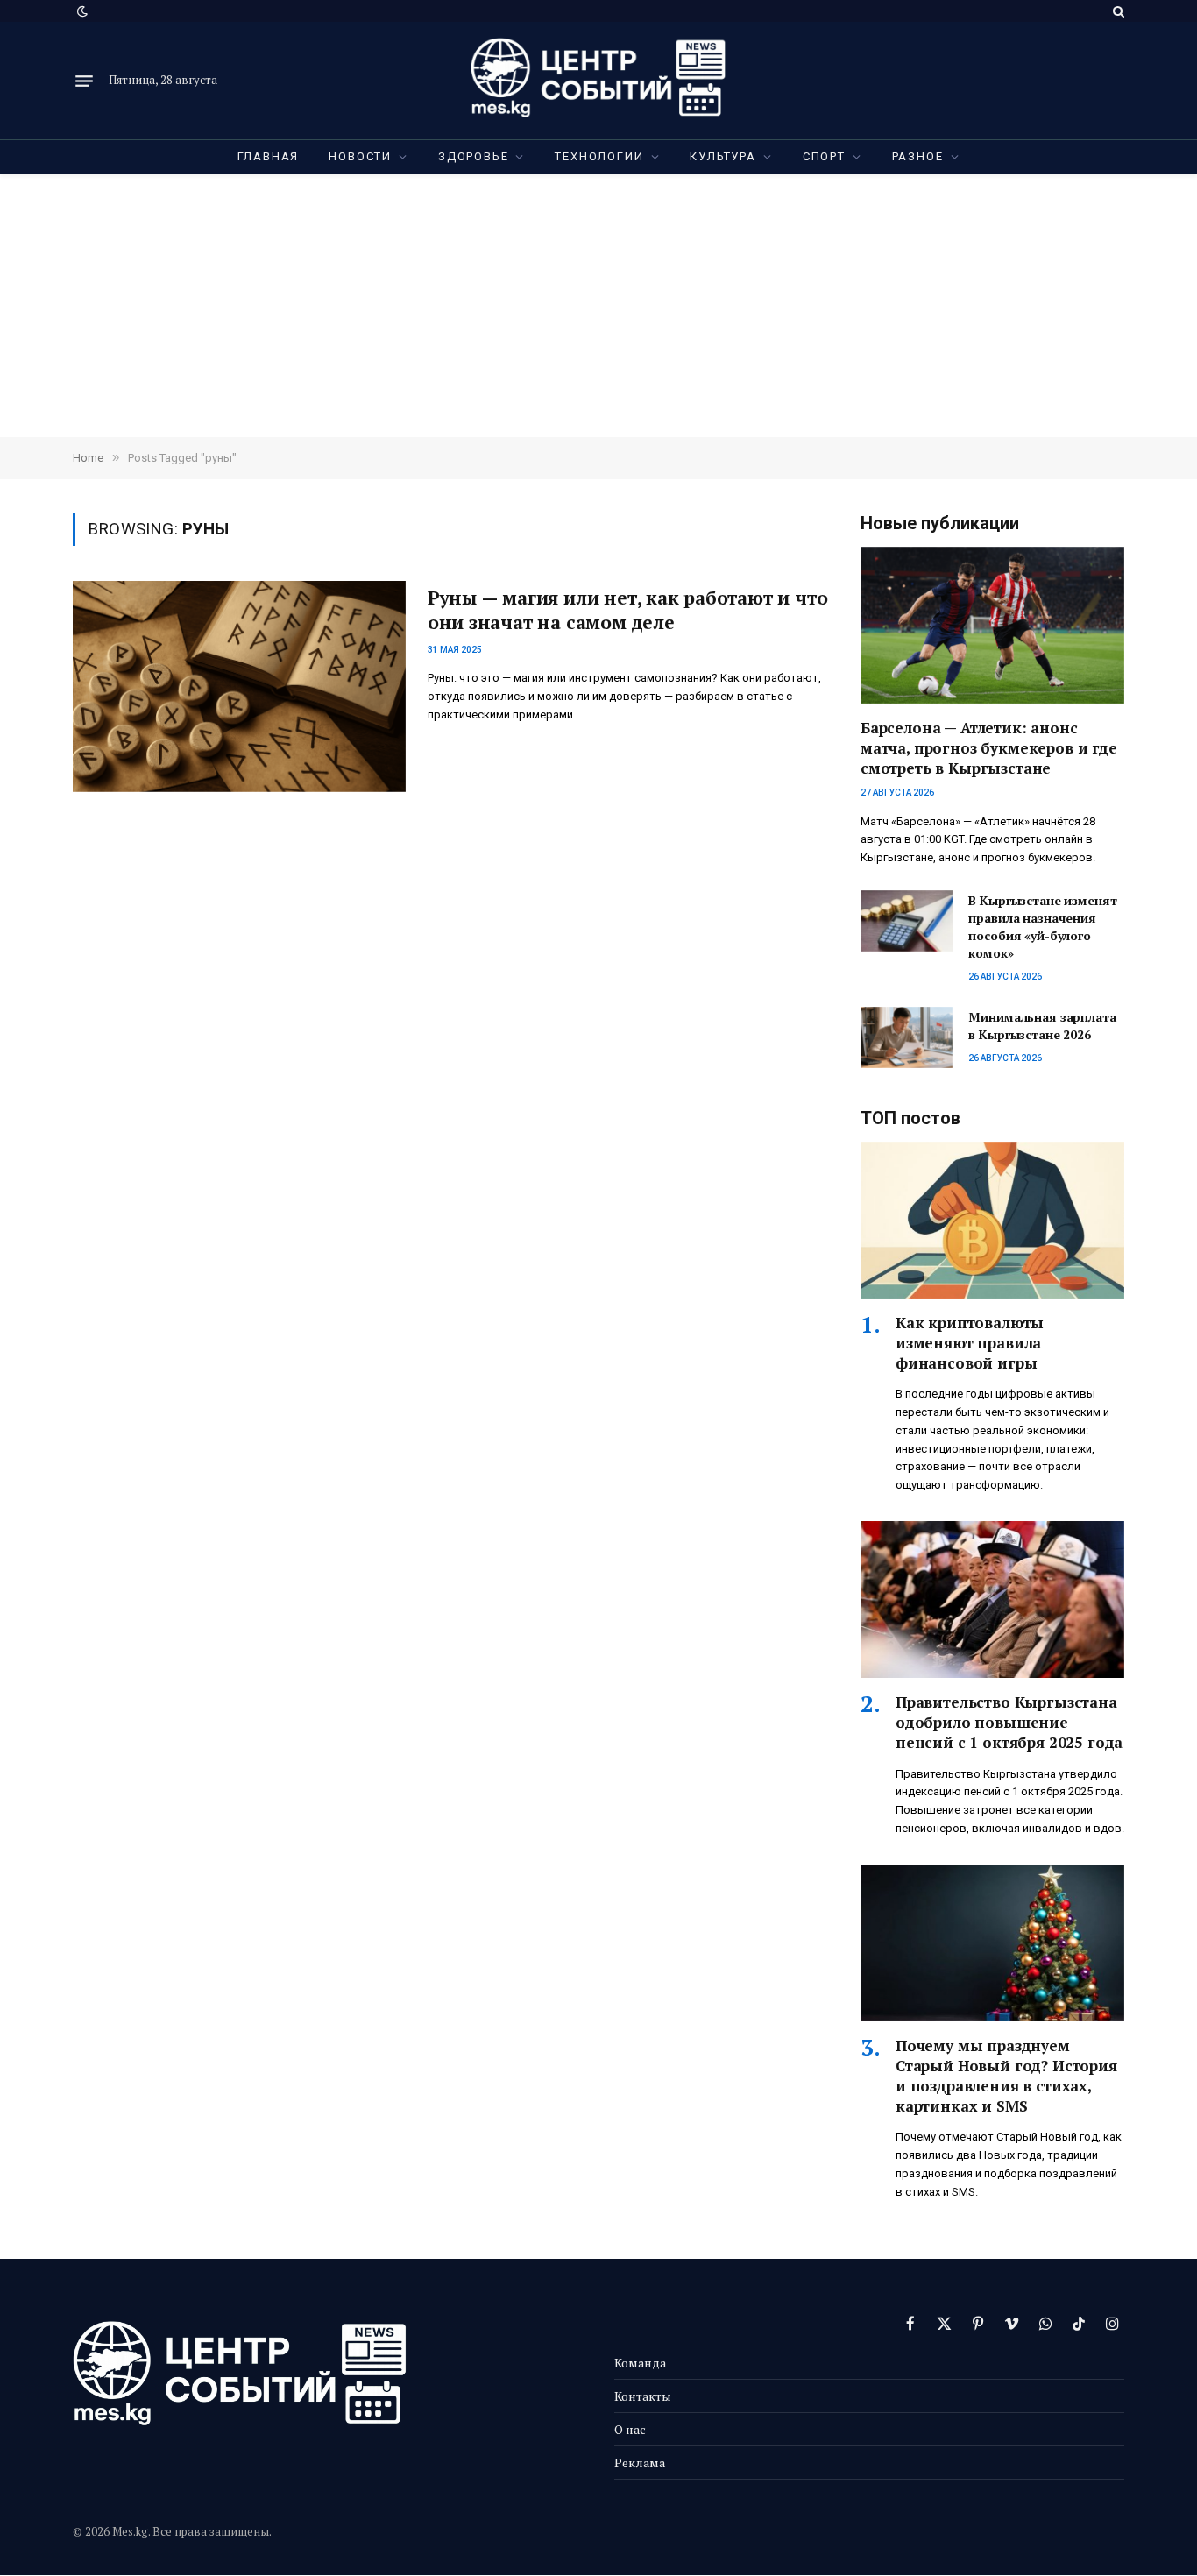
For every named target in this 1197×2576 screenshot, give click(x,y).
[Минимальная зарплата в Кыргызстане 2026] (907, 1037)
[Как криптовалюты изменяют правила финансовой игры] (992, 1220)
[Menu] (84, 81)
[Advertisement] (598, 306)
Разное (918, 156)
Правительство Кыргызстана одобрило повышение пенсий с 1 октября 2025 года (1009, 1722)
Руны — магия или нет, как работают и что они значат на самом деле (628, 610)
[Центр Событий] (598, 81)
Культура (723, 156)
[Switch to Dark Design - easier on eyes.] (81, 11)
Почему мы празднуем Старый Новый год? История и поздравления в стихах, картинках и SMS (1006, 2076)
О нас (630, 2429)
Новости (360, 156)
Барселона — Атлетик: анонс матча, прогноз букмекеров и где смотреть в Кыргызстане (989, 748)
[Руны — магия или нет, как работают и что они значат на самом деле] (239, 686)
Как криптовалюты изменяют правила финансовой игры (970, 1343)
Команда (640, 2363)
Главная (269, 156)
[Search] (1117, 11)
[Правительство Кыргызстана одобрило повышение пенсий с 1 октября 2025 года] (992, 1599)
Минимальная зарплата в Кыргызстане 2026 (1042, 1026)
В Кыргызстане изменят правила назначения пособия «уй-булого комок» (1042, 927)
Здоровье (474, 156)
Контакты (643, 2396)
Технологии (599, 156)
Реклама (640, 2463)
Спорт (824, 156)
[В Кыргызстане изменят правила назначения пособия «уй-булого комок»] (907, 921)
